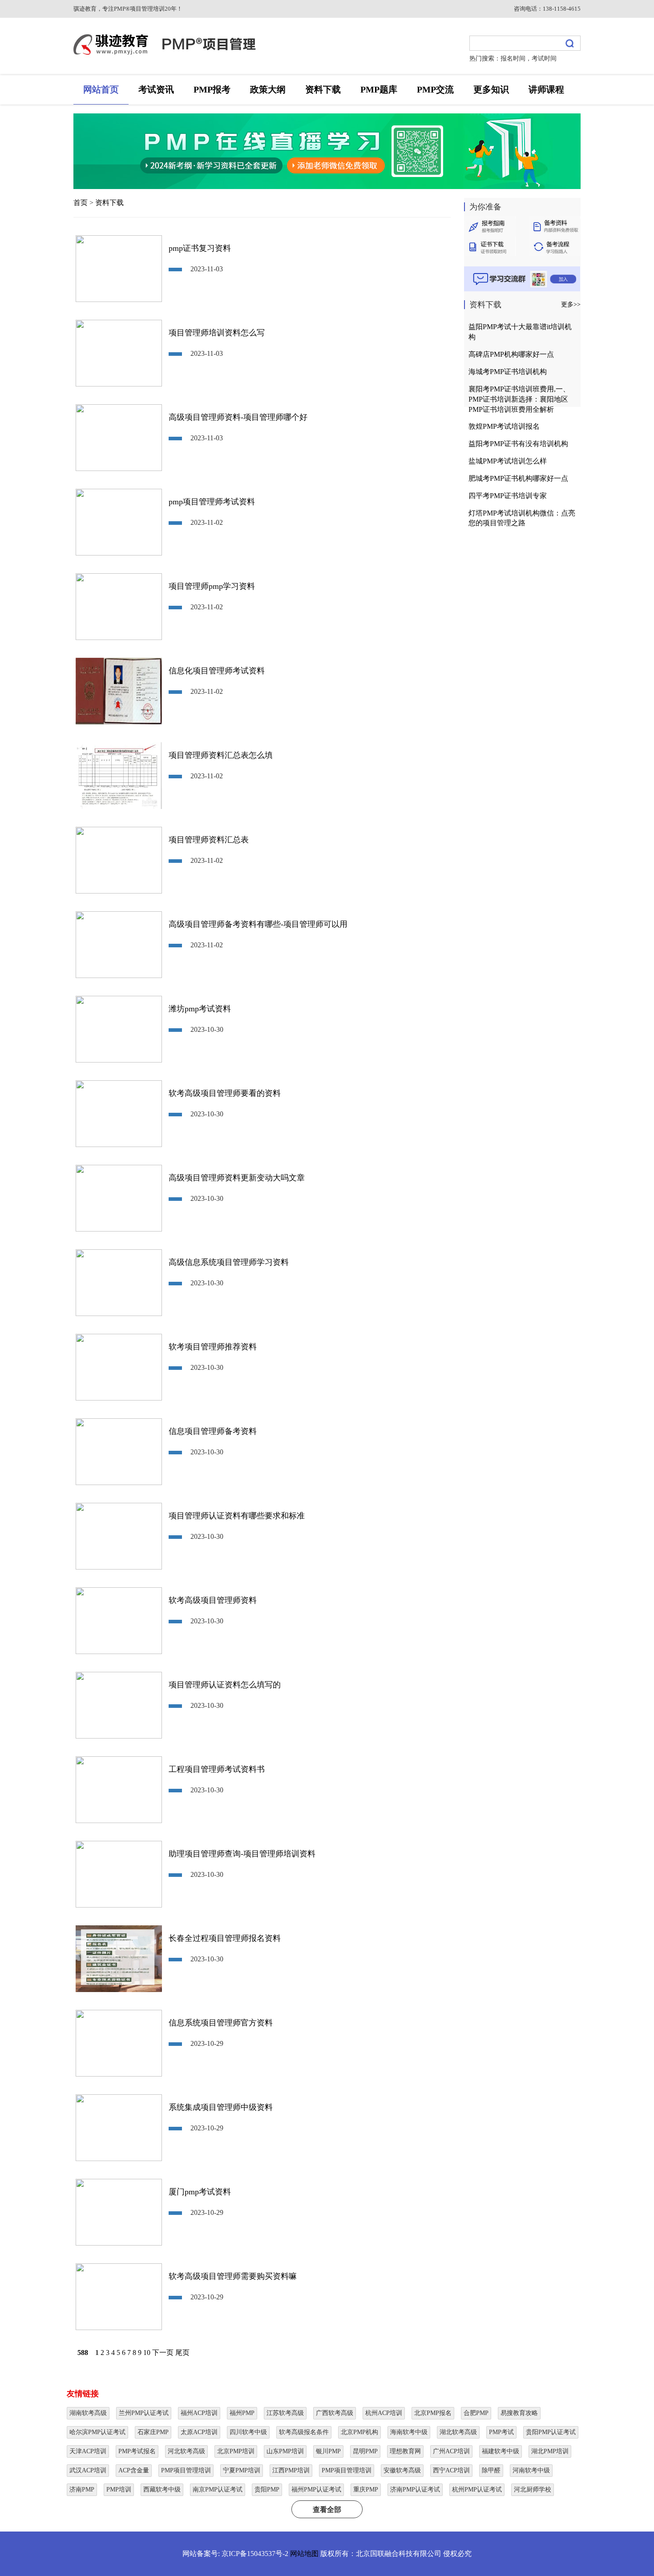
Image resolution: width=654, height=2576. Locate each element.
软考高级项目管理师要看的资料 (225, 1093)
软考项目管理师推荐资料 (213, 1347)
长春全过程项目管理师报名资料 (225, 1938)
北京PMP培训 (236, 2451)
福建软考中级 (501, 2451)
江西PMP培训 (291, 2470)
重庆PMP (366, 2489)
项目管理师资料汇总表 (209, 840)
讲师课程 (546, 89)
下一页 (163, 2353)
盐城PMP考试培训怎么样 (508, 461)
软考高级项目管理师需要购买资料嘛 (233, 2276)
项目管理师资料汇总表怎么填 (221, 755)
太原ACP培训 (199, 2432)
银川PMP (328, 2451)
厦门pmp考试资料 (200, 2192)
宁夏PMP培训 (242, 2470)
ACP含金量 (134, 2470)
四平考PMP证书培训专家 (508, 496)
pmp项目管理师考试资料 (212, 502)
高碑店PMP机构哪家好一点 (511, 354)
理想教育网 (405, 2451)
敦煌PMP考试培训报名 (504, 426)
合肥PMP (476, 2413)
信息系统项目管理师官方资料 (221, 2023)
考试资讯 (156, 89)
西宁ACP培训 (451, 2470)
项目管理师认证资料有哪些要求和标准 (237, 1516)
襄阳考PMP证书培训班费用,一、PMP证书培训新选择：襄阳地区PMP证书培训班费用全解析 (519, 399)
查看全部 (327, 2510)
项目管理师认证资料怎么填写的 (225, 1685)
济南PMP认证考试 (415, 2489)
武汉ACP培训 (88, 2470)
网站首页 (101, 89)
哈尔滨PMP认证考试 (97, 2432)
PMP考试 (501, 2432)
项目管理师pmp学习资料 (212, 586)
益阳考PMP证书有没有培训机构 (518, 444)
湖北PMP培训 (550, 2451)
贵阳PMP (267, 2489)
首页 (81, 203)
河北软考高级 (186, 2451)
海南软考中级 (409, 2432)
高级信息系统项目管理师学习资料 (229, 1262)
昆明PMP (365, 2451)
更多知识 (491, 89)
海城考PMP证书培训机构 (508, 372)
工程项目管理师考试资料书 (217, 1769)
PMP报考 (212, 89)
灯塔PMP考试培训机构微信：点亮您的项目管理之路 (522, 518)
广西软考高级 (335, 2413)
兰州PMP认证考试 (144, 2413)
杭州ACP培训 (384, 2413)
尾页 (182, 2353)
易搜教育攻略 (519, 2413)
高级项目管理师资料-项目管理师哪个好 (238, 417)
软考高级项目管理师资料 (213, 1600)
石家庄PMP (153, 2432)
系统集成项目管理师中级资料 (221, 2107)
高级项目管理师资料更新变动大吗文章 (237, 1178)
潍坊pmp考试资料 (200, 1009)
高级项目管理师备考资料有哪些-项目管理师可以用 (258, 924)
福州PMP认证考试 (316, 2489)
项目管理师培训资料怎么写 (217, 333)
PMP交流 (435, 89)
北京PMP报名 (433, 2413)
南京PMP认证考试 (218, 2489)
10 (147, 2353)
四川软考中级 (248, 2432)
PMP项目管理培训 (186, 2470)
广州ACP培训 (451, 2451)
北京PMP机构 (359, 2432)
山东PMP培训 (285, 2451)
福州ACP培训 (199, 2413)
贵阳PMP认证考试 (551, 2432)
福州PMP (242, 2413)
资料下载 (323, 89)
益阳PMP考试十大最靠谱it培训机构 (520, 332)
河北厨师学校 (533, 2489)
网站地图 (304, 2554)
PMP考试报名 (137, 2451)
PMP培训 (119, 2489)
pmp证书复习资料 (200, 248)
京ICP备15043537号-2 (255, 2554)
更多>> (571, 304)
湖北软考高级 (458, 2432)
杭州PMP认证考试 (477, 2489)
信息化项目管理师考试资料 (217, 671)
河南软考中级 (531, 2470)
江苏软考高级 (285, 2413)
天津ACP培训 (88, 2451)
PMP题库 (379, 89)
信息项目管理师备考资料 (213, 1431)
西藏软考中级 (162, 2489)
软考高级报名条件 (304, 2432)
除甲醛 (491, 2470)
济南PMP (82, 2489)
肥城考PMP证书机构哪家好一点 (518, 478)
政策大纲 (268, 89)
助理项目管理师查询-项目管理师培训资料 (242, 1854)
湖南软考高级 (88, 2413)
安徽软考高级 (402, 2470)
